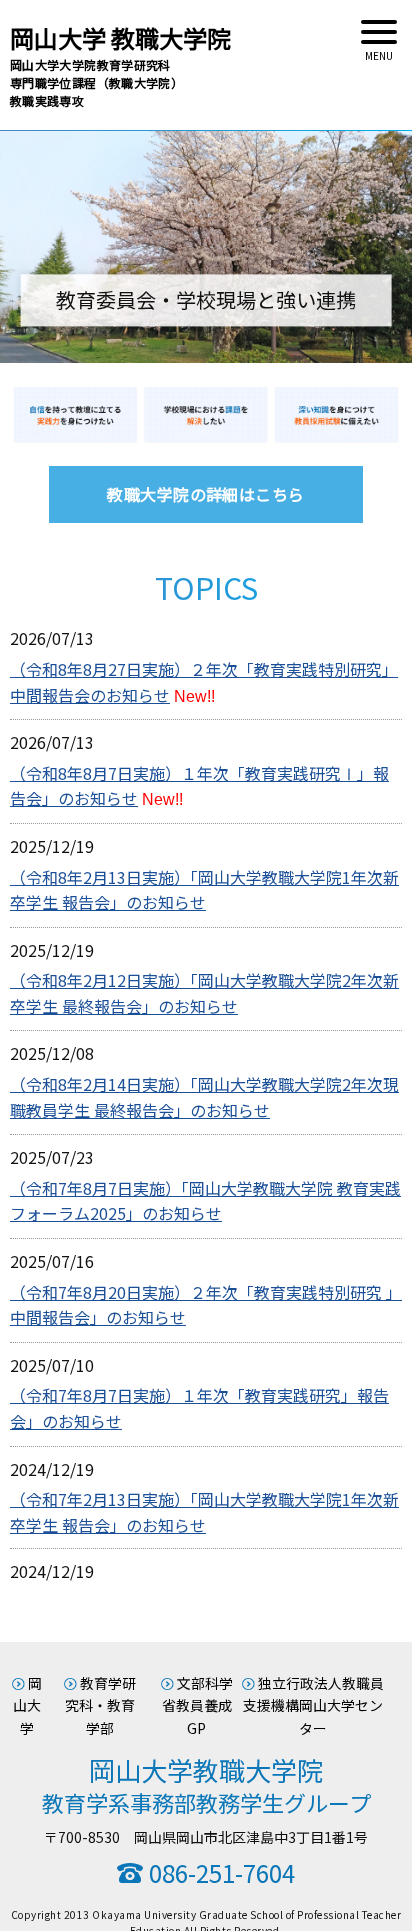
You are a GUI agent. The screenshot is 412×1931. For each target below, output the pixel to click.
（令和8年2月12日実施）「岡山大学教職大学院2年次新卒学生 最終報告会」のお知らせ (204, 993)
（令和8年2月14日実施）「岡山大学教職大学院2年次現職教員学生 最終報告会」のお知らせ (204, 1097)
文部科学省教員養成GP (197, 1705)
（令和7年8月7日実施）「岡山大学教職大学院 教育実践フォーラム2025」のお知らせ (205, 1201)
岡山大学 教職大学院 (120, 64)
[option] (206, 247)
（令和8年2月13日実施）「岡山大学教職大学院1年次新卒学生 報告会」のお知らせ (204, 890)
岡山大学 (27, 1705)
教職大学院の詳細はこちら (206, 494)
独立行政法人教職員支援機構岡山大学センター (313, 1705)
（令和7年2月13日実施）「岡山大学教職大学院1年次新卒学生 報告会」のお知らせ (204, 1512)
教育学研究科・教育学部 (100, 1705)
